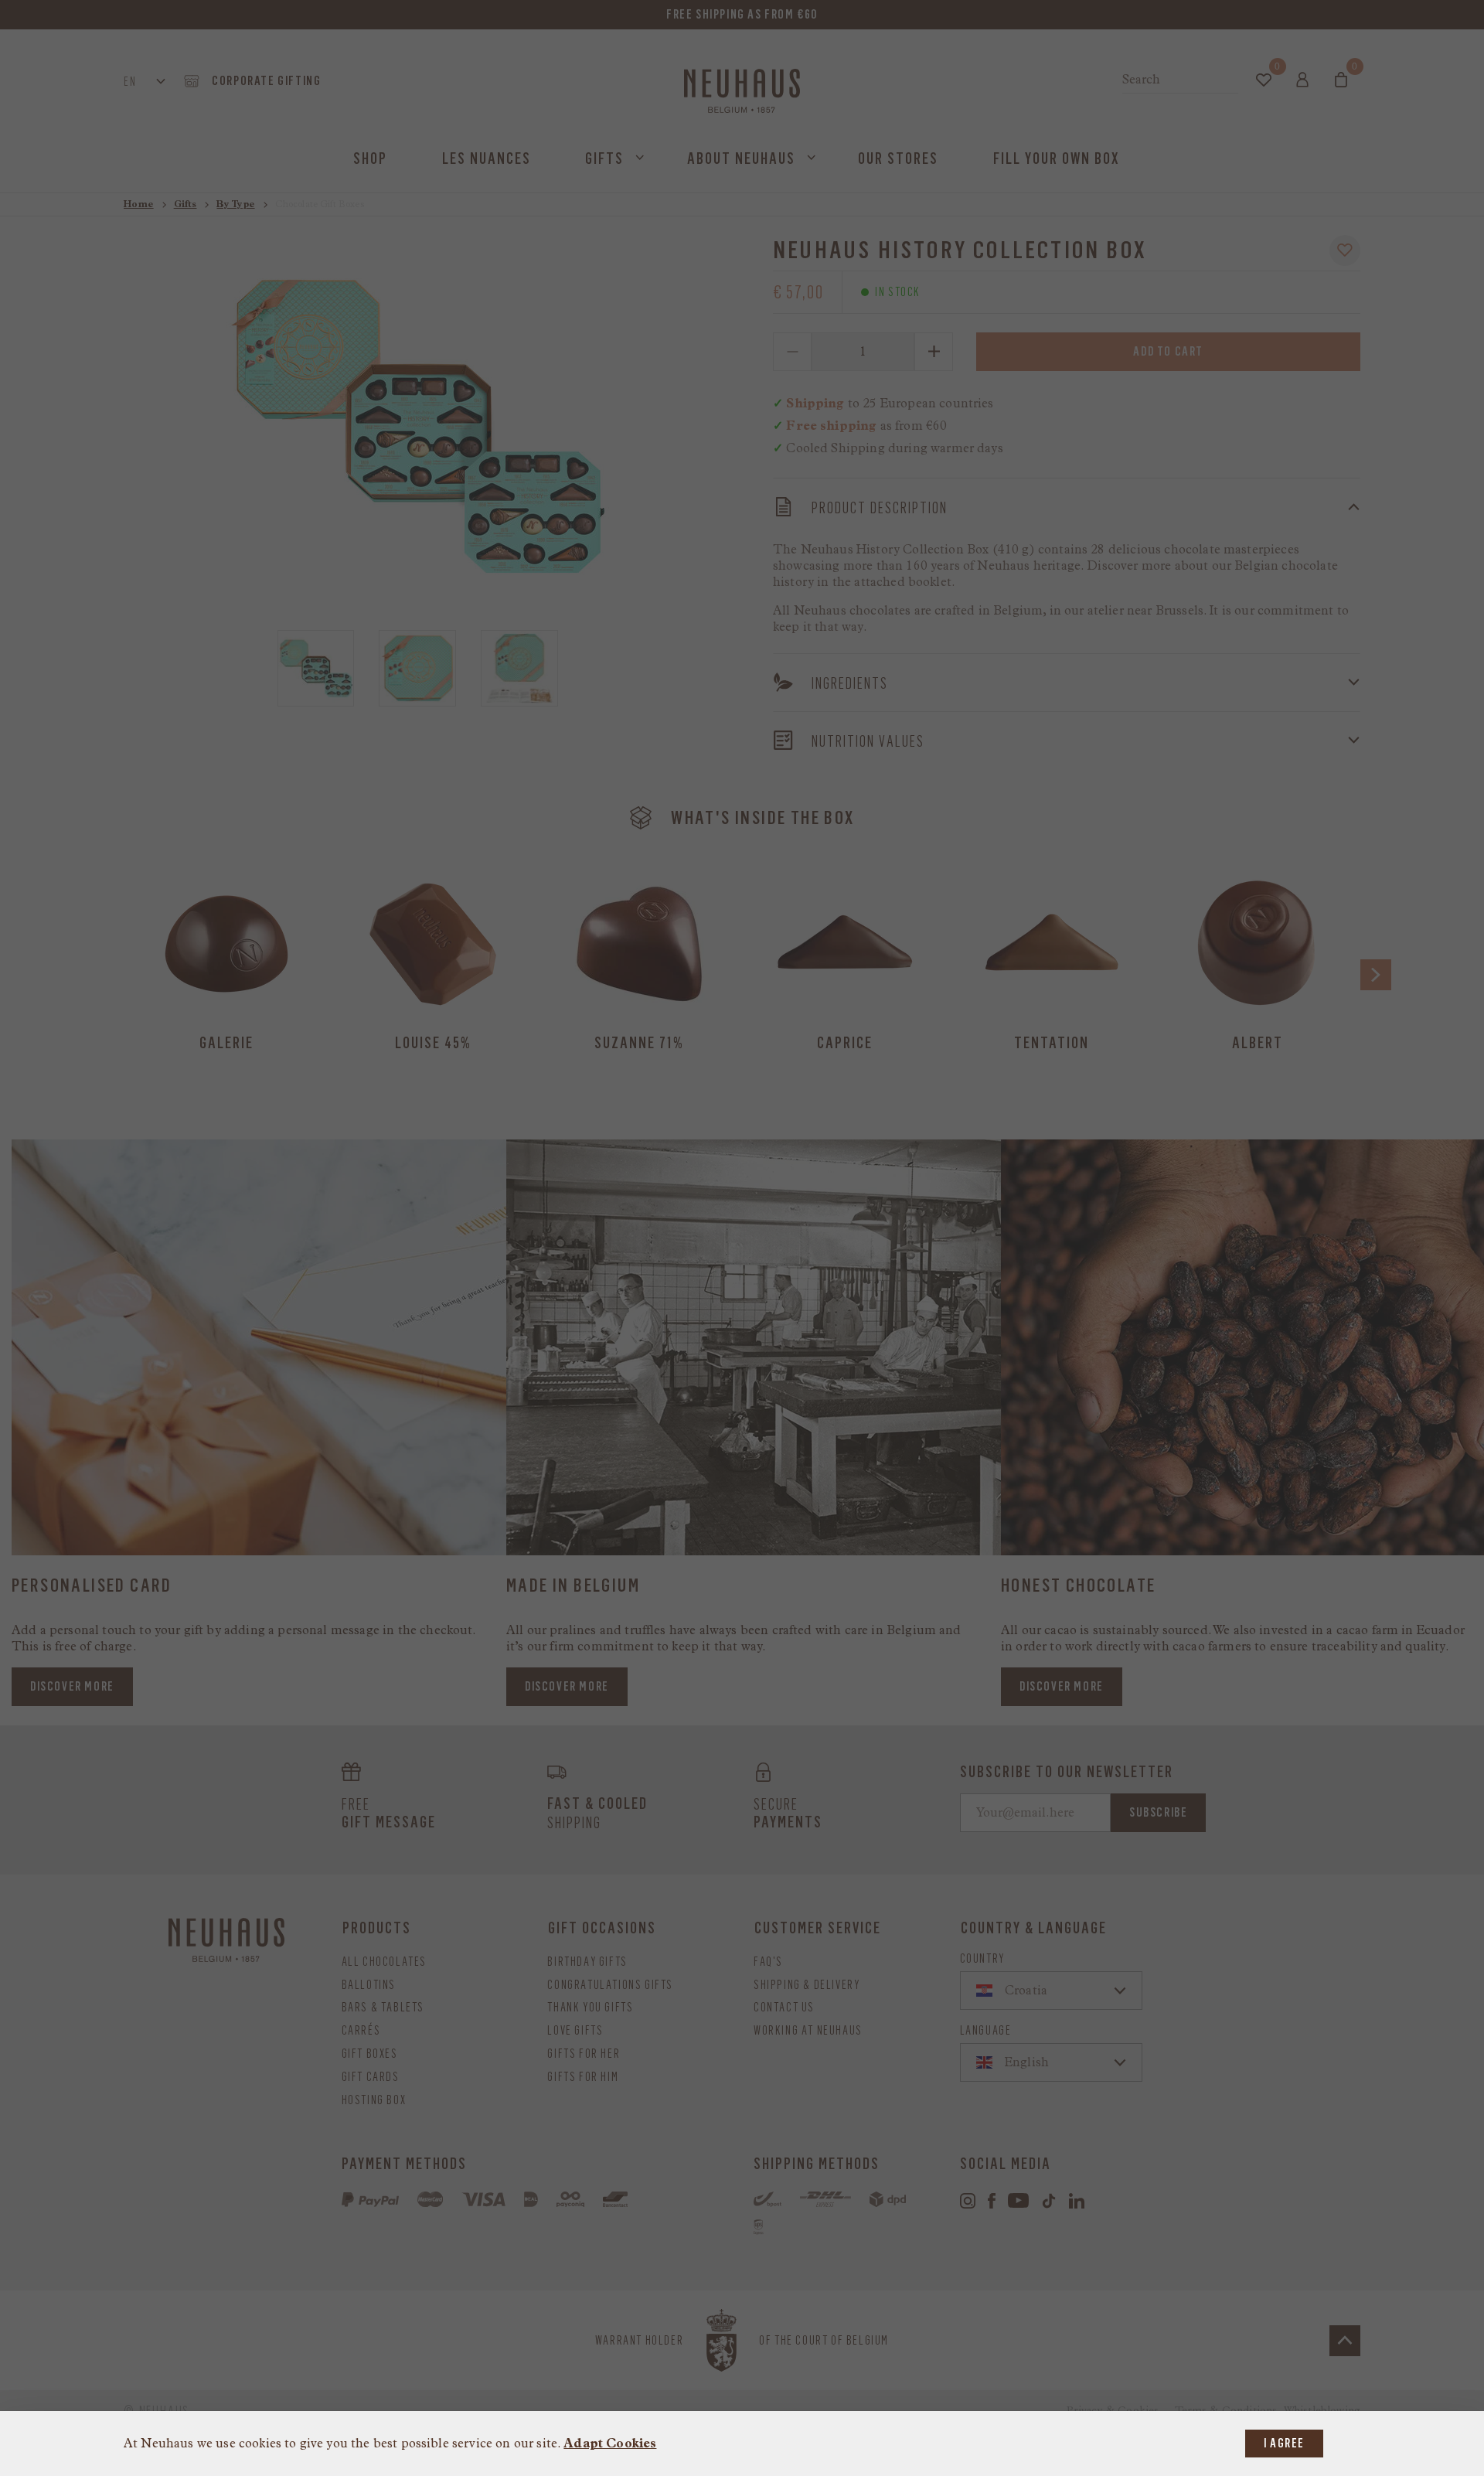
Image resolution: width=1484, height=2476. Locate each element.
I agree (1284, 2443)
